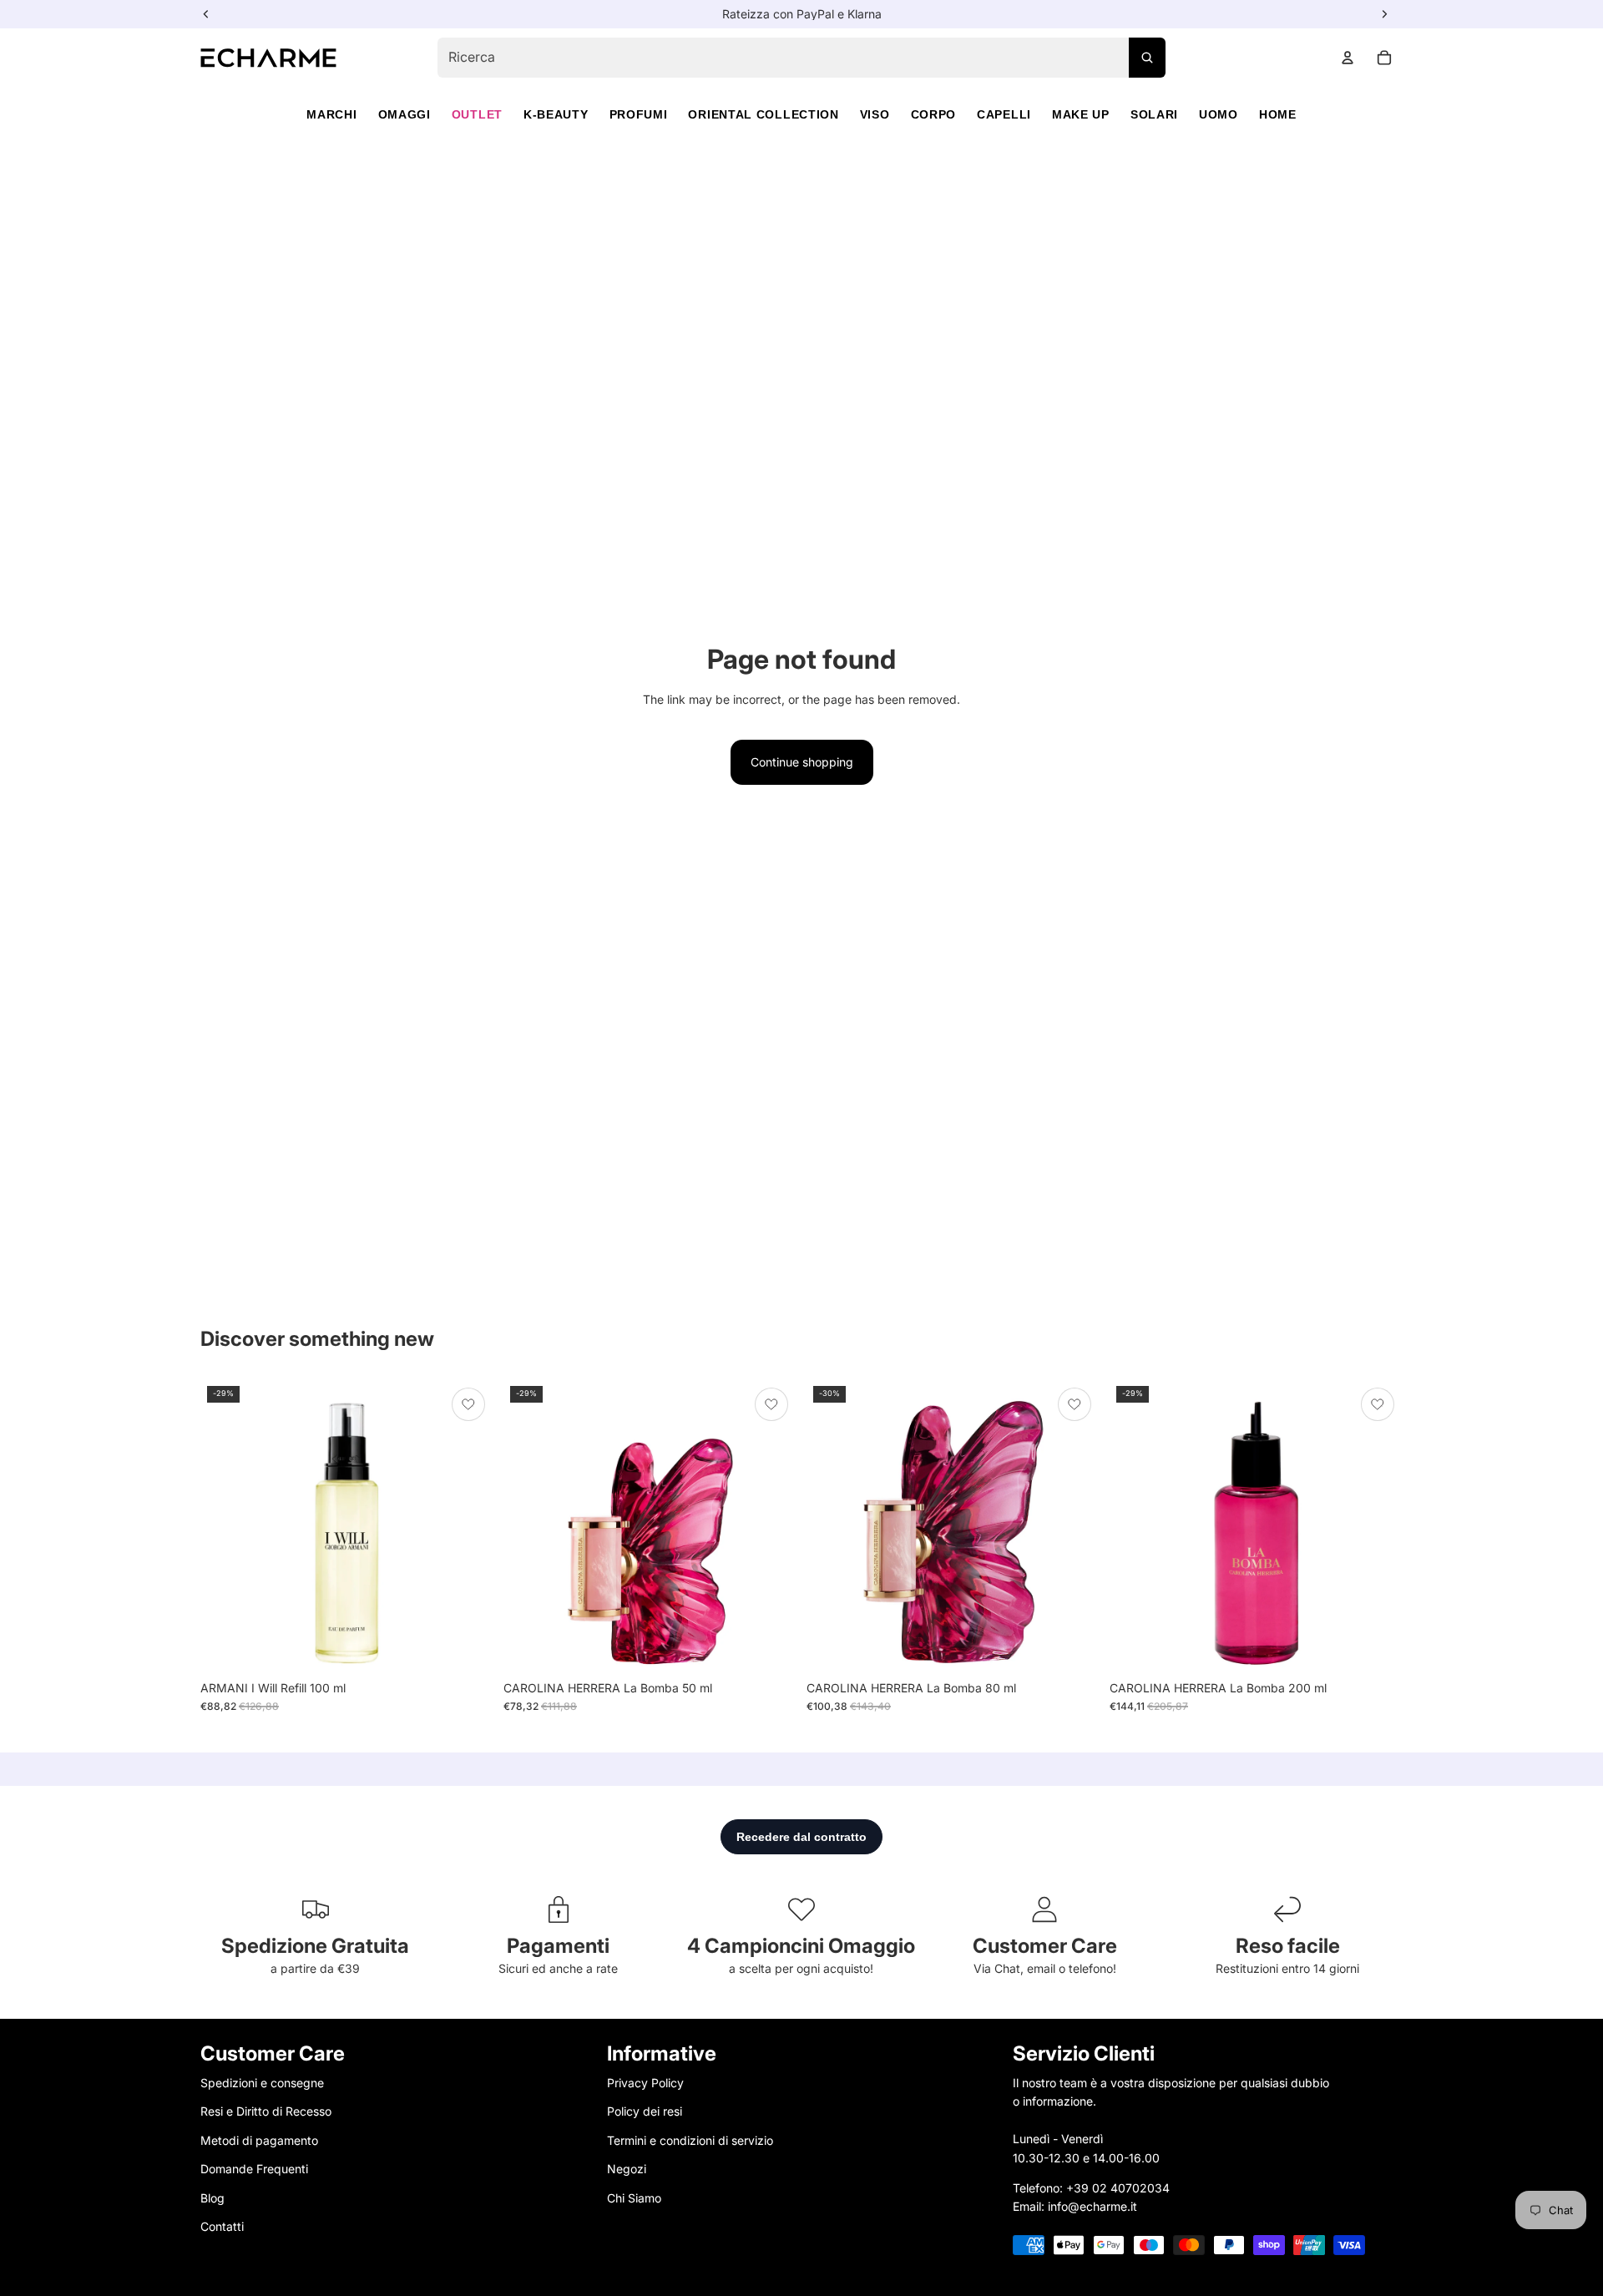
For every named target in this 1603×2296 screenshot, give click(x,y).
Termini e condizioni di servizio (690, 2140)
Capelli (1004, 114)
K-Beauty (556, 114)
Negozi (627, 2169)
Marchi (331, 114)
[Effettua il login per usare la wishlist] (468, 1404)
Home (1278, 114)
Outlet (477, 114)
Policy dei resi (645, 2111)
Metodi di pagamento (259, 2140)
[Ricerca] (1147, 58)
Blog (212, 2197)
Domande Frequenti (254, 2169)
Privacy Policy (645, 2083)
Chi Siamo (634, 2197)
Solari (1154, 114)
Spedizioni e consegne (262, 2083)
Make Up (1081, 114)
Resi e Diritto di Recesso (266, 2111)
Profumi (639, 114)
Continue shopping (802, 762)
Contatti (222, 2226)
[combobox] (801, 58)
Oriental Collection (763, 114)
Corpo (934, 114)
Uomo (1219, 114)
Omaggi (405, 114)
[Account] (1348, 58)
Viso (875, 114)
